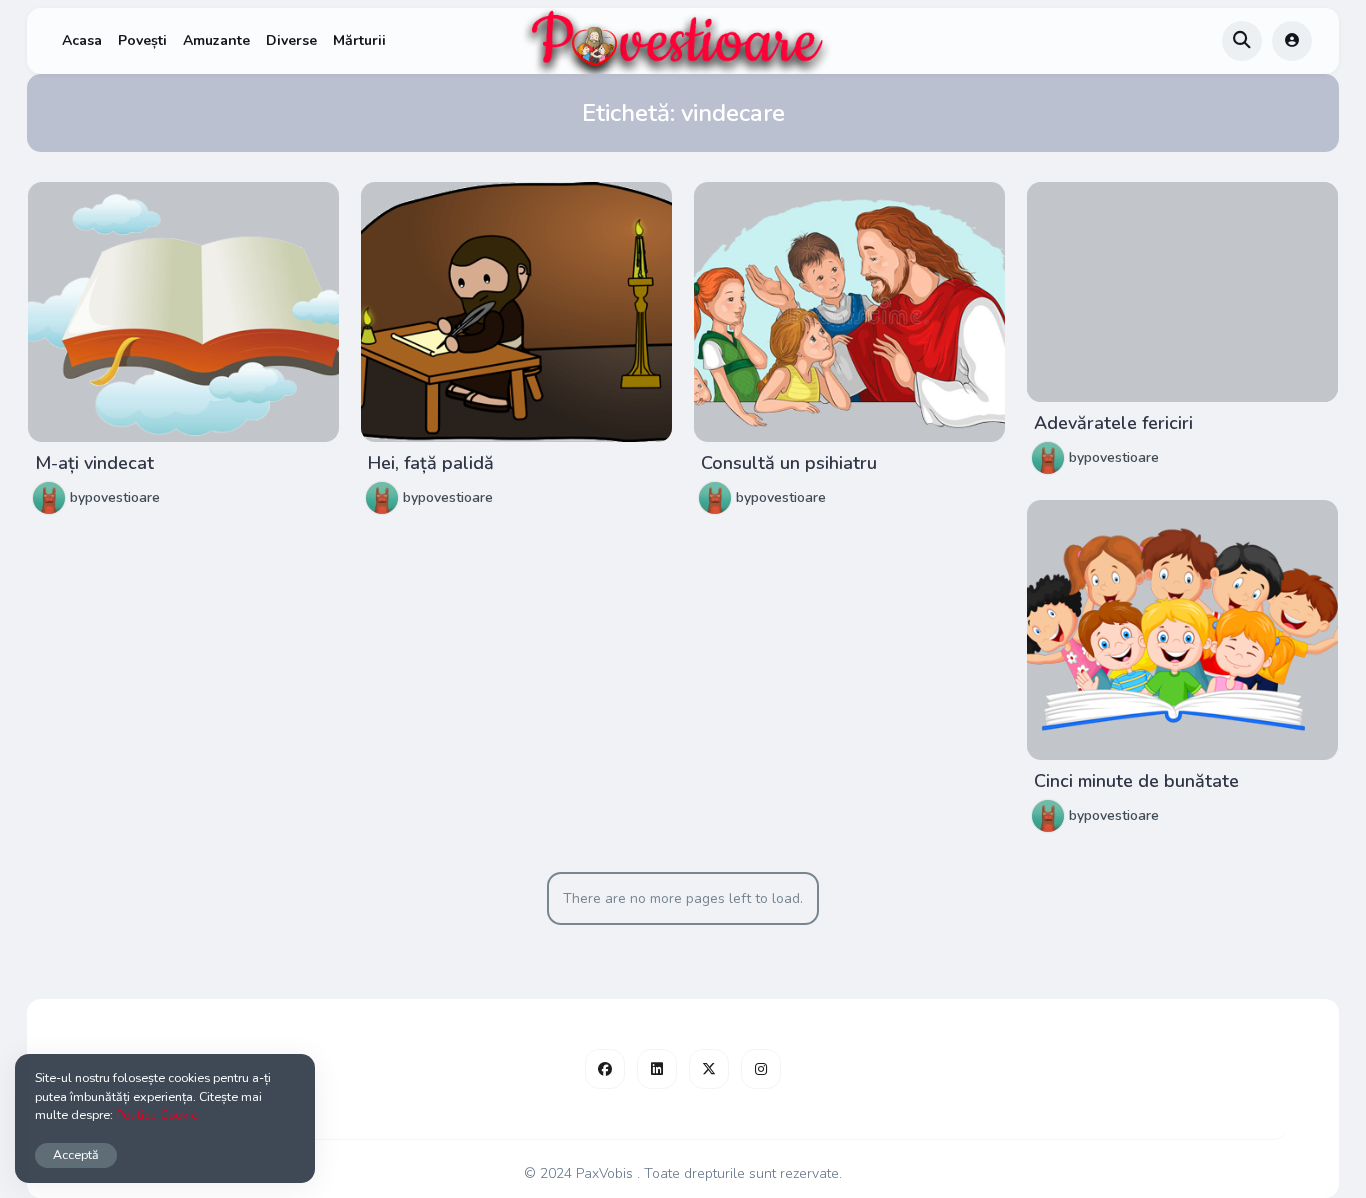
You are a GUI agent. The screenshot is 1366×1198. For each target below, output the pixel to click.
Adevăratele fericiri (1113, 423)
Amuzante (216, 40)
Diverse (291, 40)
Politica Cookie (157, 1114)
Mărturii (359, 40)
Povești (142, 40)
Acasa (82, 40)
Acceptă (76, 1154)
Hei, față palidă (431, 463)
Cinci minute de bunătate (1136, 781)
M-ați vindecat (94, 463)
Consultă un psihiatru (789, 463)
